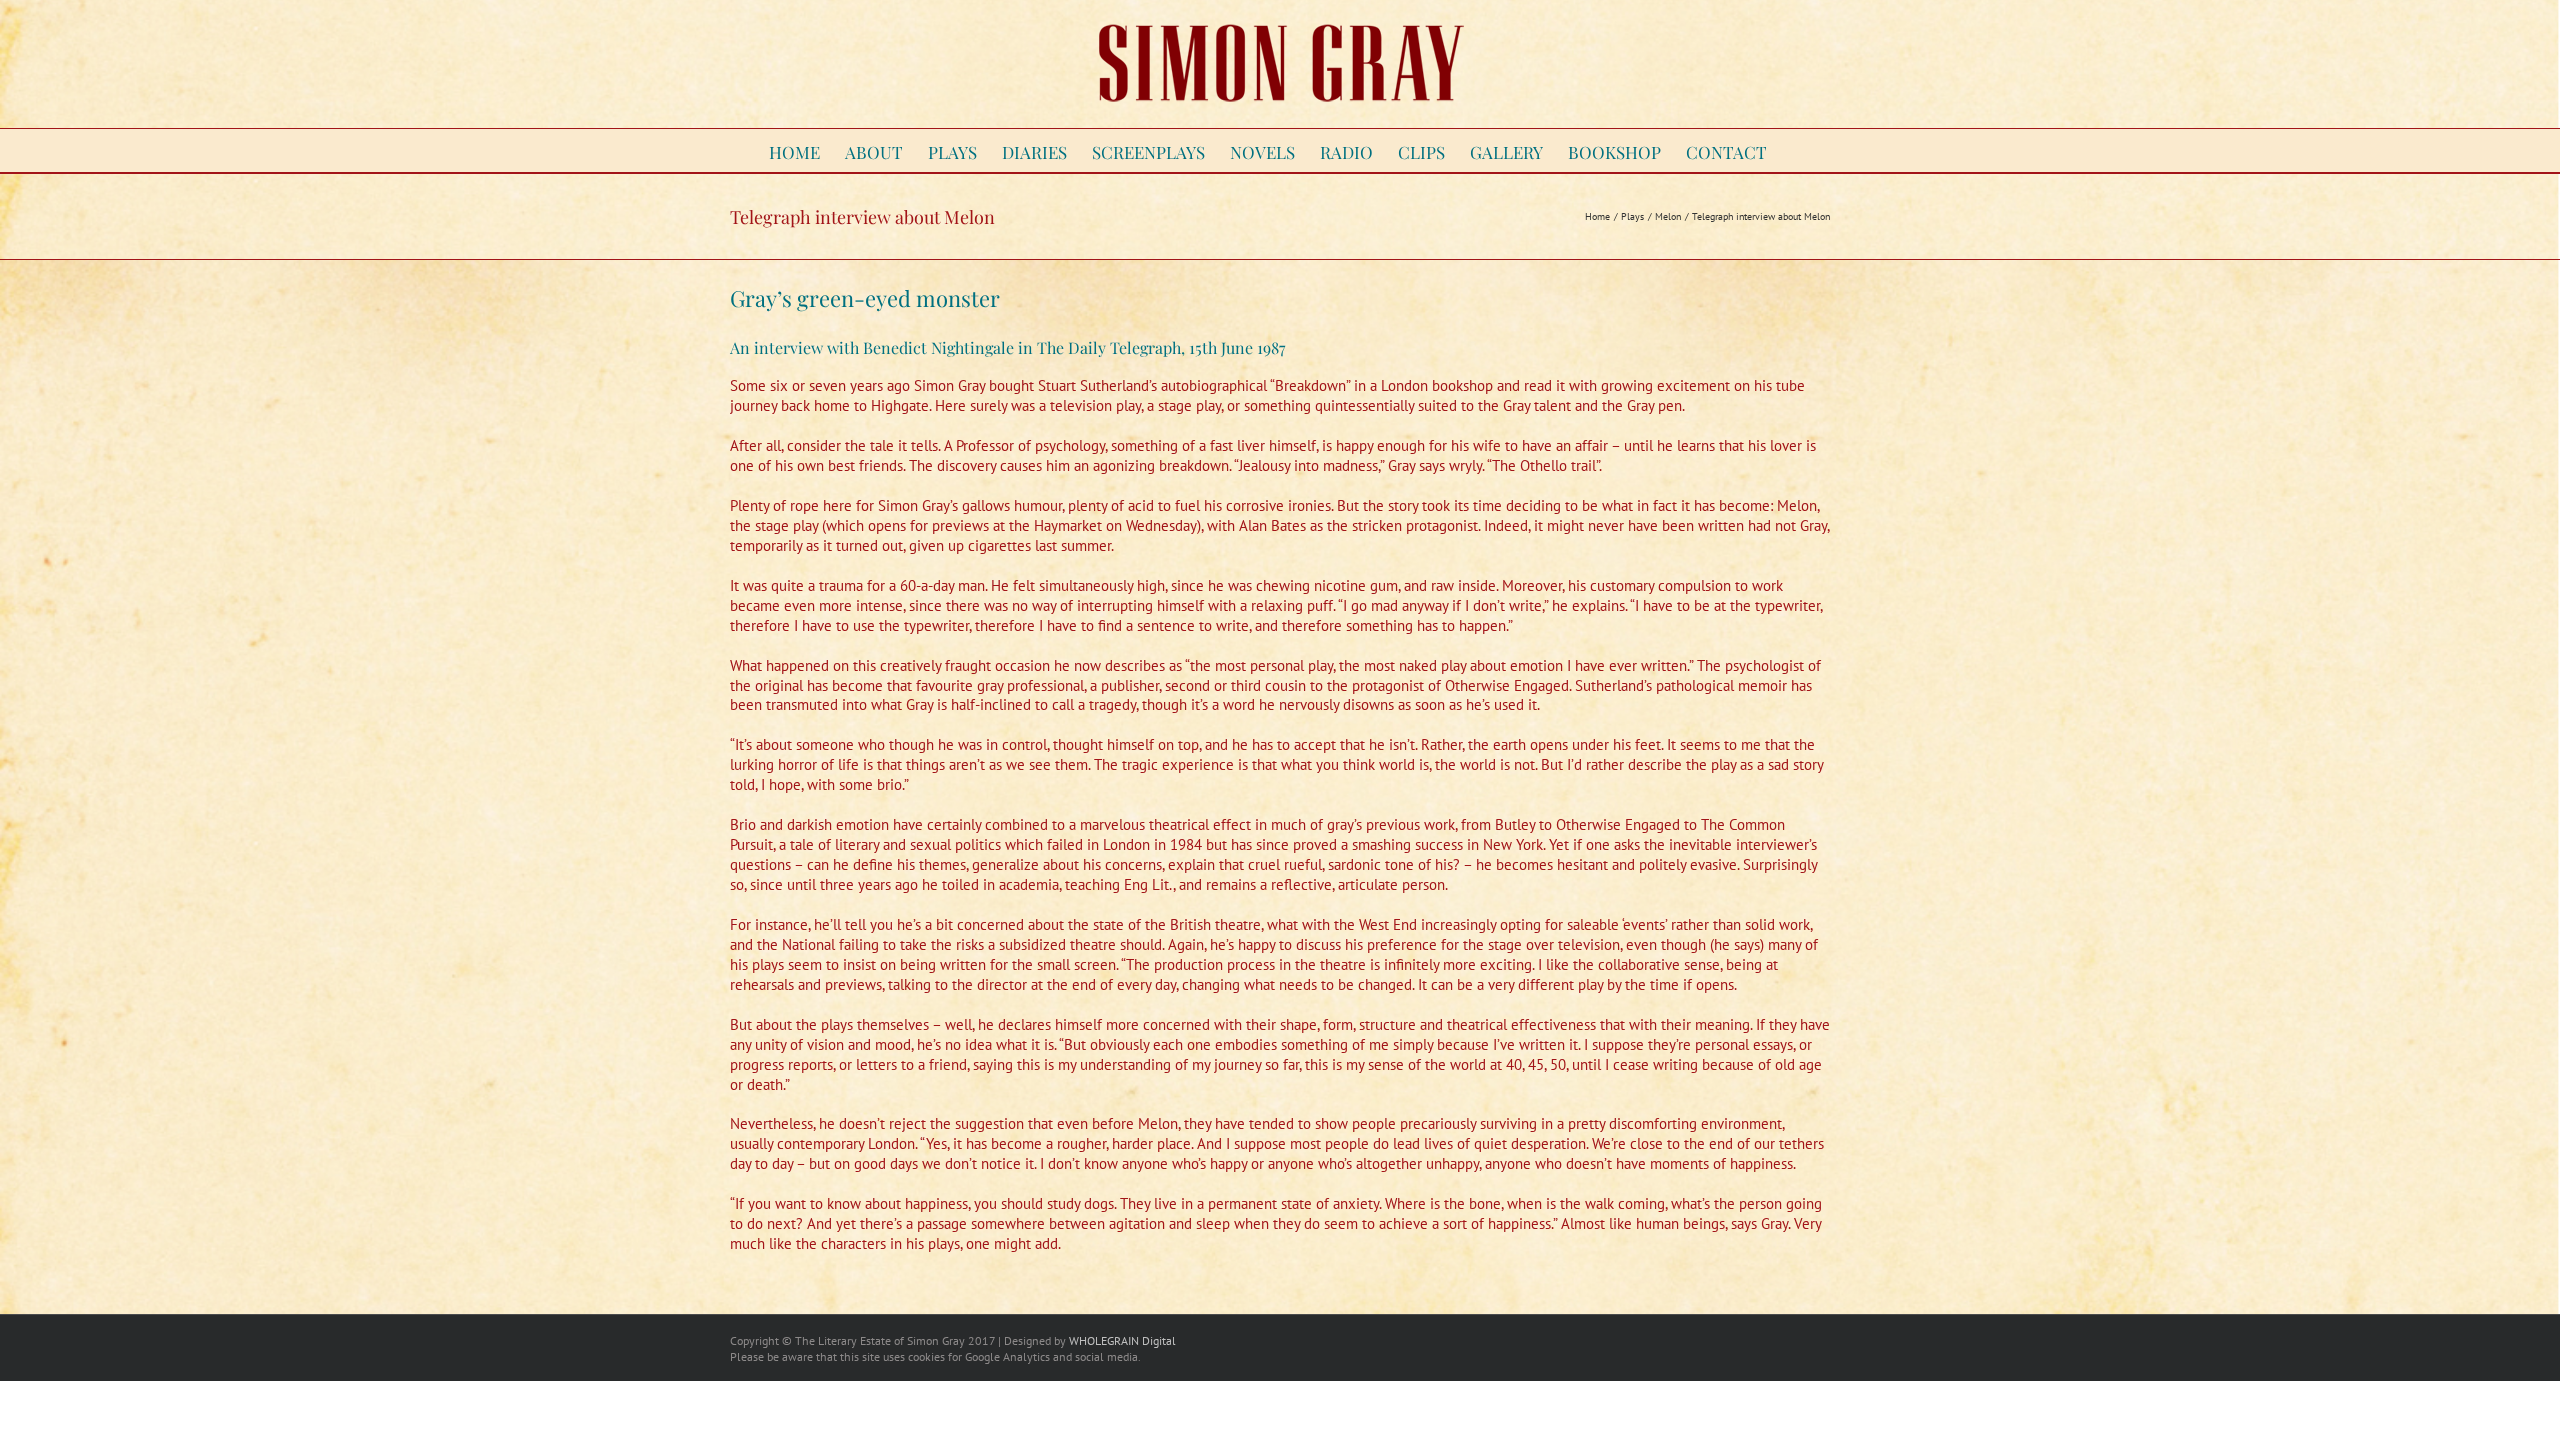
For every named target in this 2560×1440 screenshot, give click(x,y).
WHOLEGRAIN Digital (1122, 1340)
